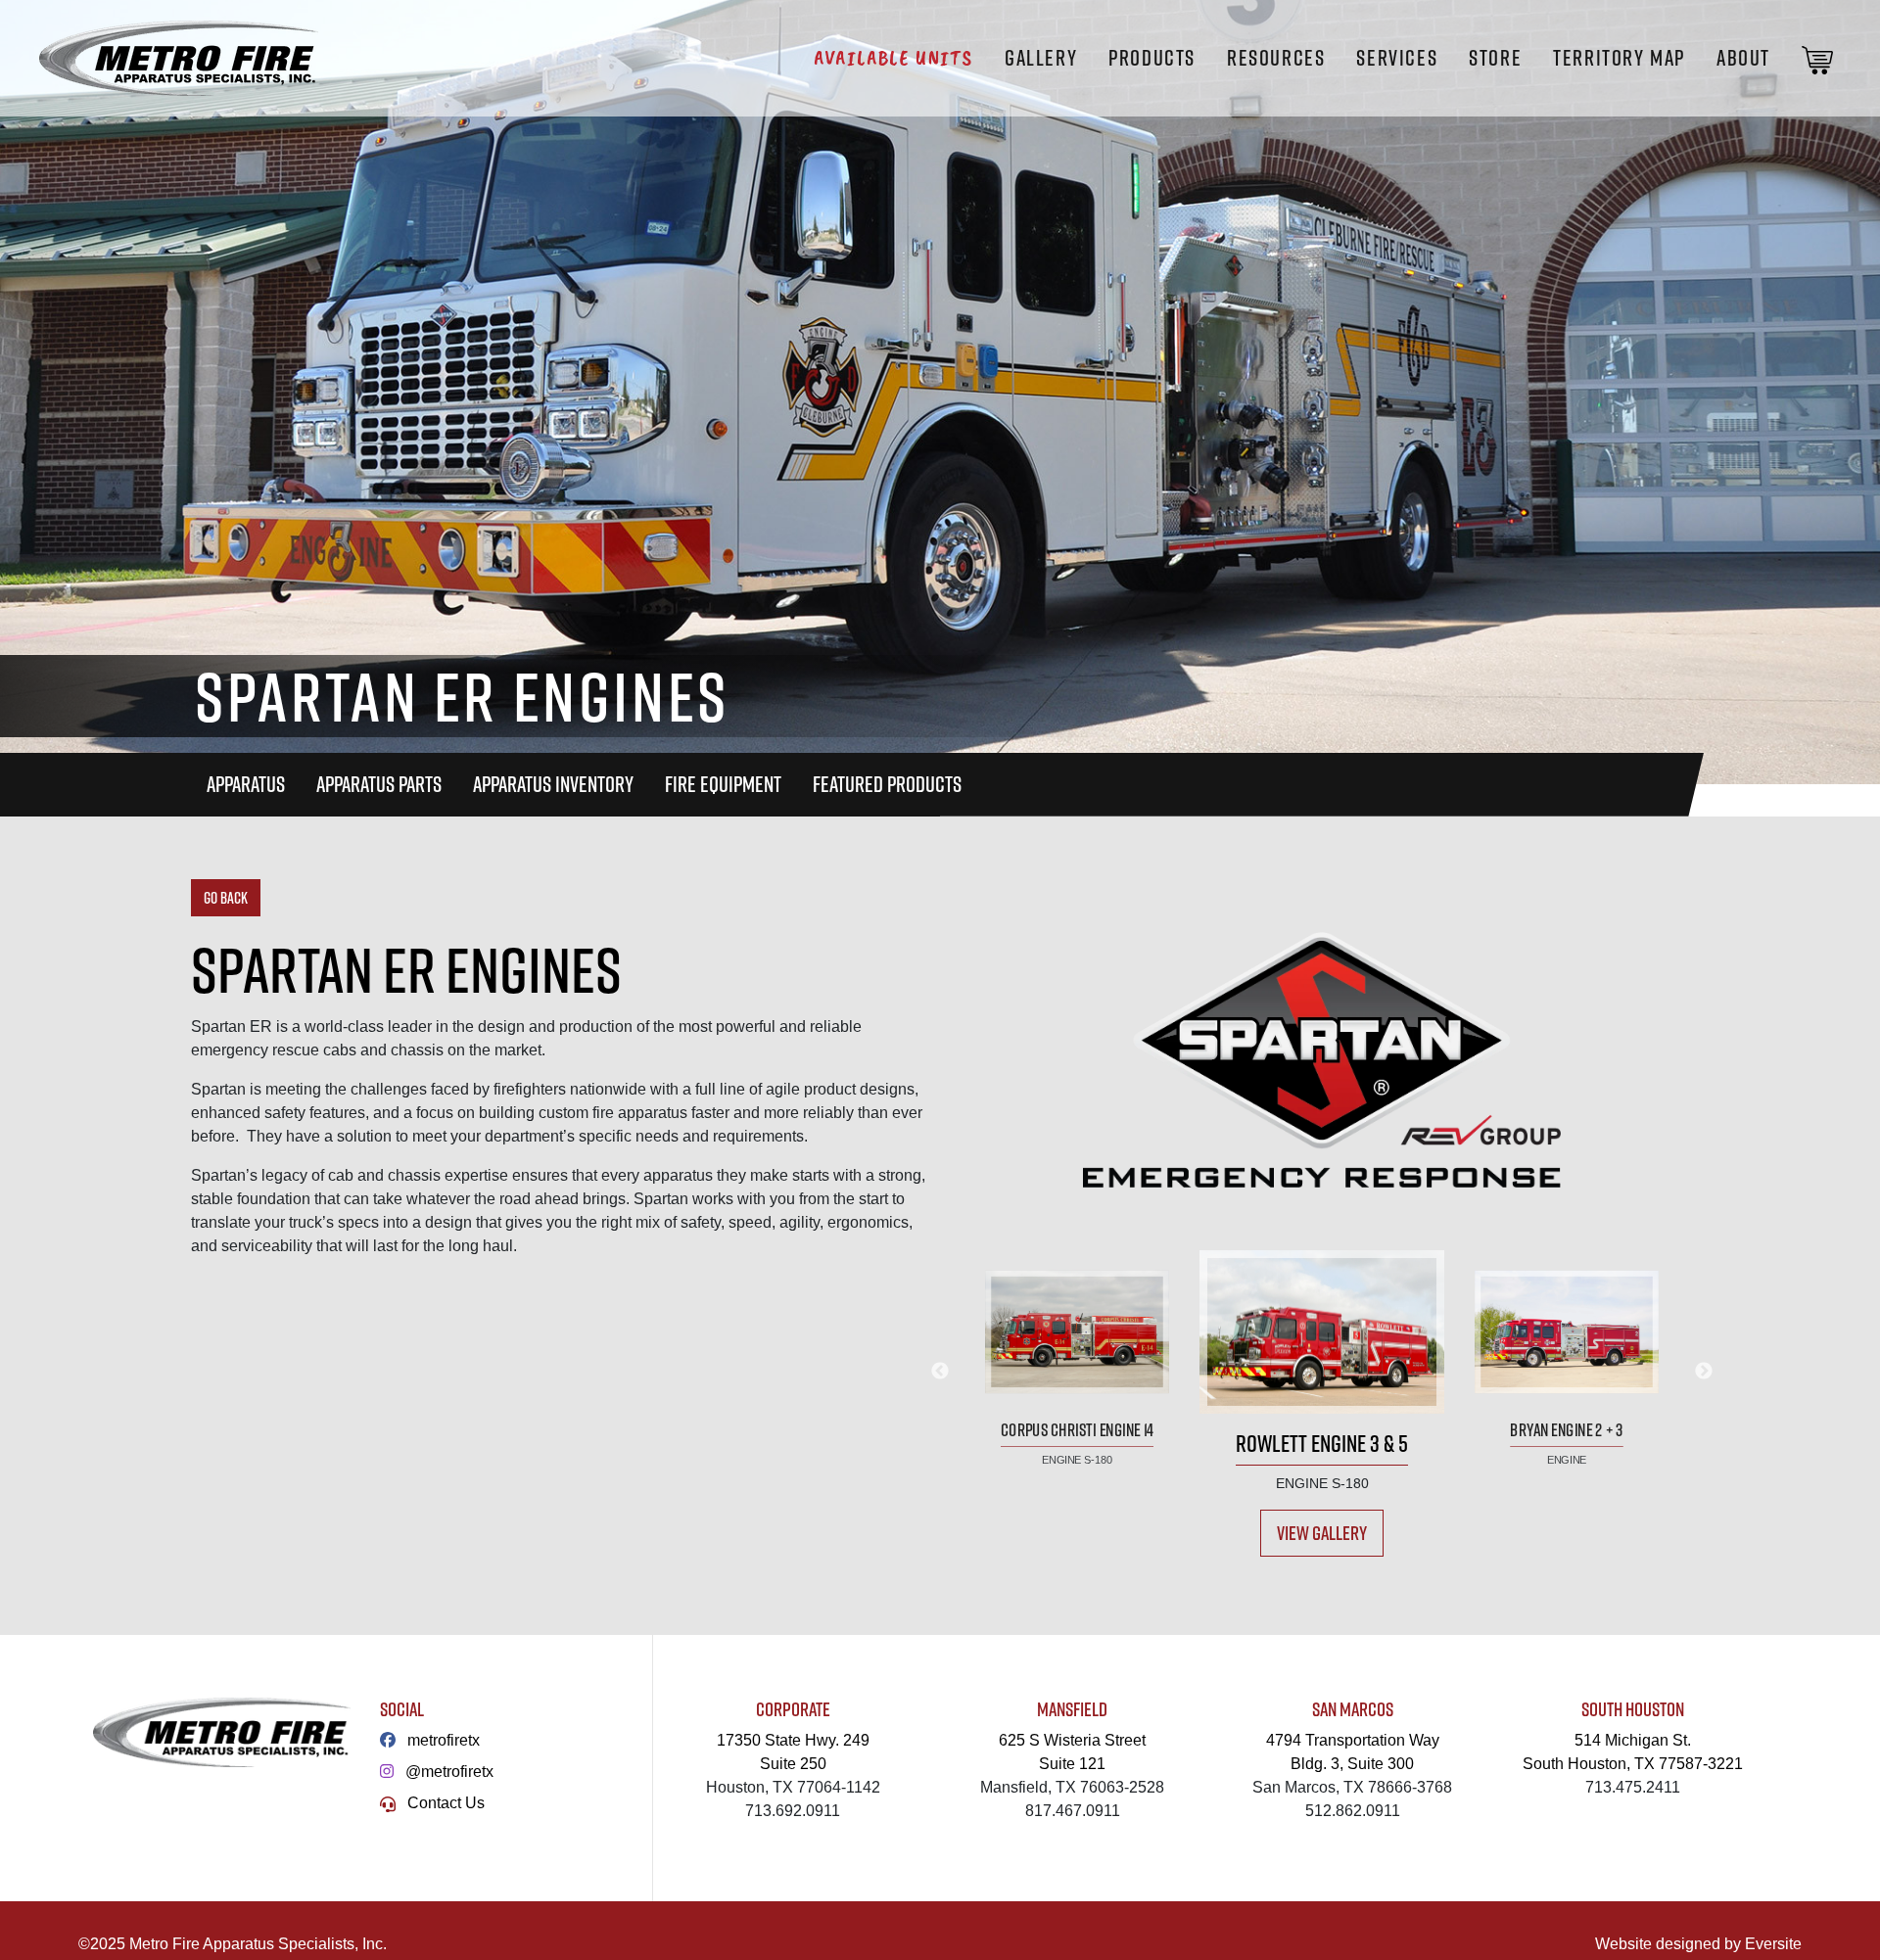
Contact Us (446, 1803)
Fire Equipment (723, 784)
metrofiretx (444, 1740)
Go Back (226, 898)
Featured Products (887, 784)
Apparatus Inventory (553, 784)
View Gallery (1322, 1533)
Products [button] (1152, 58)
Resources (1276, 58)
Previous (940, 1372)
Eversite (1773, 1944)
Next (1704, 1372)
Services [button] (1397, 58)
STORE (1495, 58)
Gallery (1041, 58)
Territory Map (1619, 58)
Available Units (893, 58)
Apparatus (246, 784)
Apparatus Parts (379, 784)
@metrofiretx (449, 1772)
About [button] (1743, 58)
